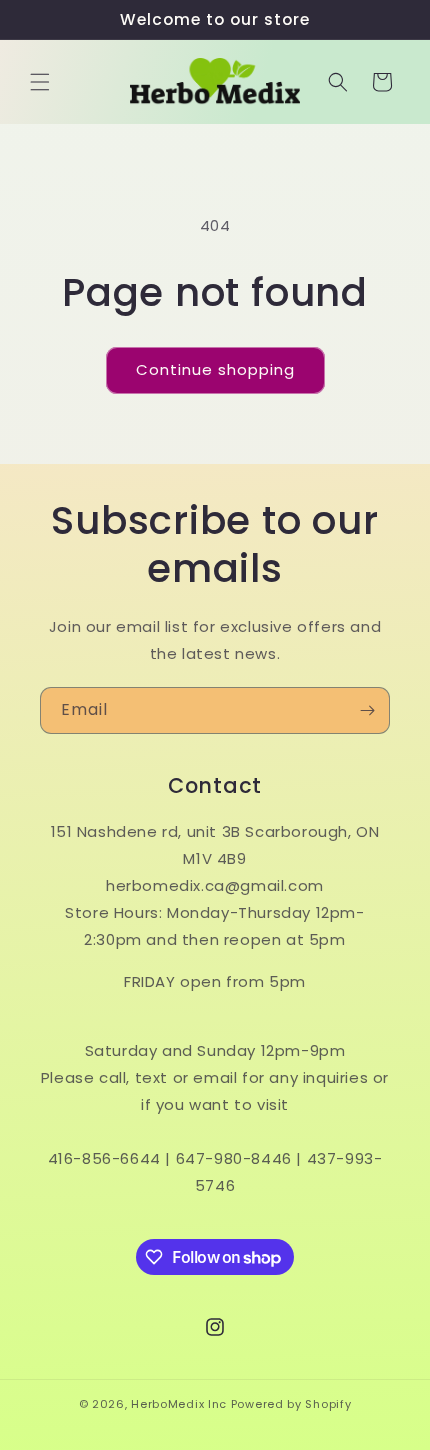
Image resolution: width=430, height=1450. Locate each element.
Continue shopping (215, 369)
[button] (40, 82)
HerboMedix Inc (179, 1404)
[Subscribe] (367, 710)
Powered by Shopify (291, 1404)
